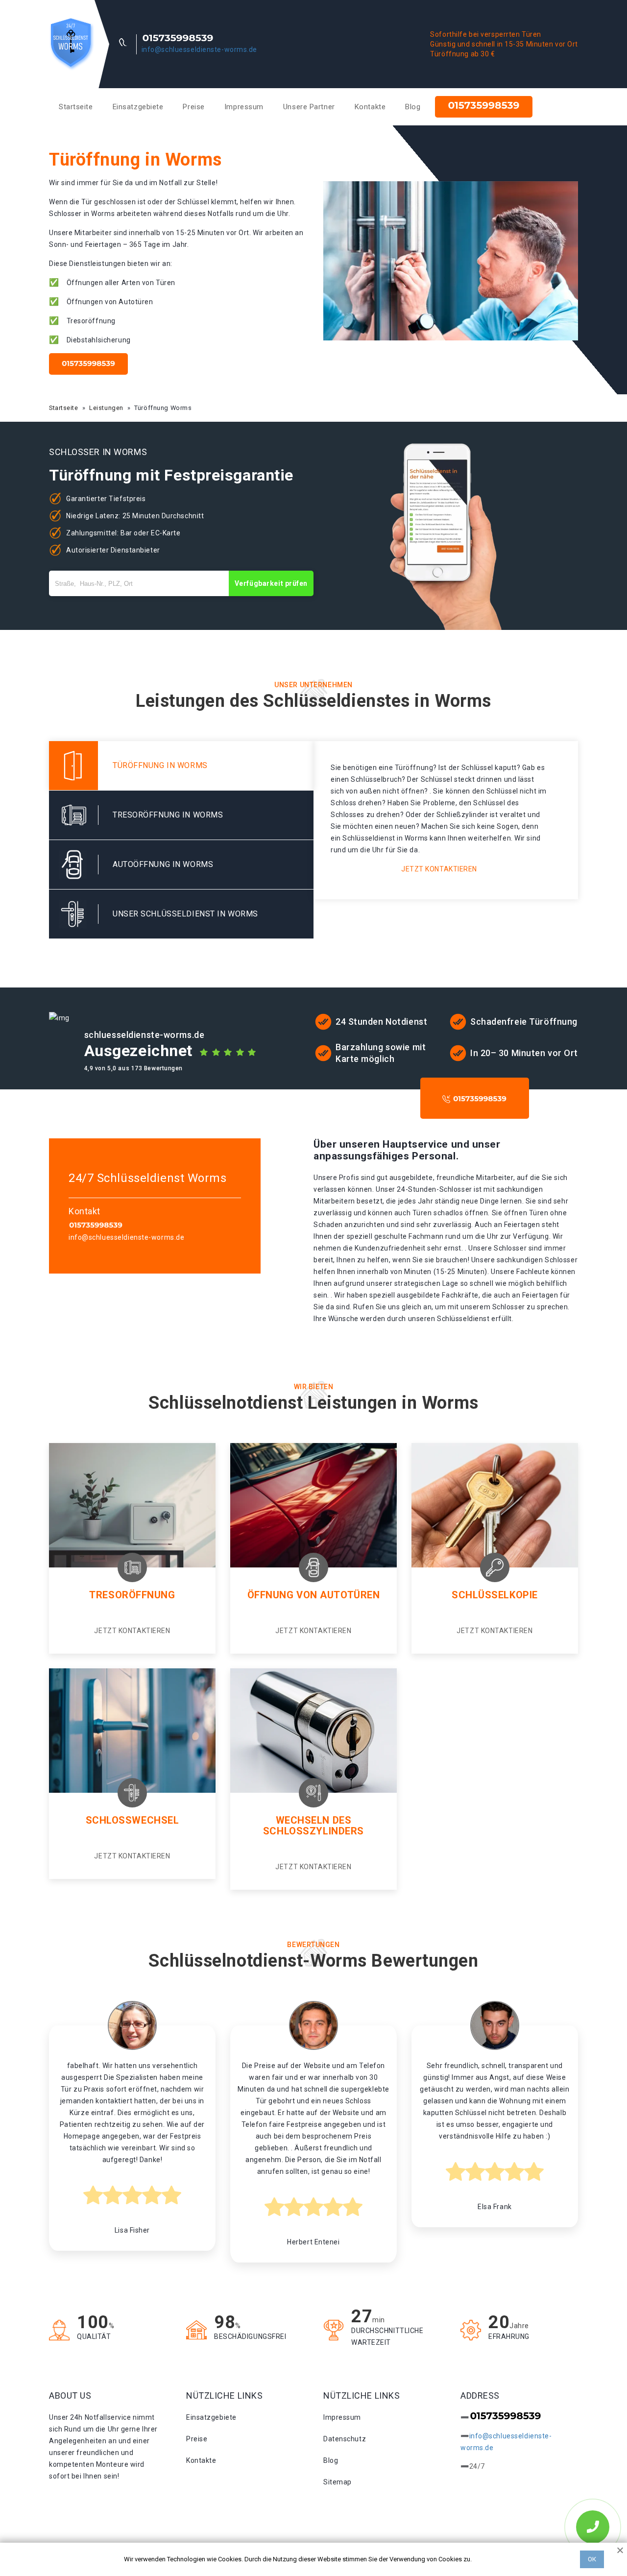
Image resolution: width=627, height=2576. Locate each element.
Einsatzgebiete (138, 107)
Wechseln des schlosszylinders (313, 1826)
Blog (413, 107)
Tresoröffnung (132, 1595)
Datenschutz (345, 2439)
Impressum (244, 107)
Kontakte (370, 107)
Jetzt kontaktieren (439, 869)
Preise (193, 107)
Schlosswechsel (133, 1820)
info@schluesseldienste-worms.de (199, 49)
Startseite (76, 107)
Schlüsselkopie (495, 1595)
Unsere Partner (309, 107)
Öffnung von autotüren (314, 1595)
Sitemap (338, 2482)
